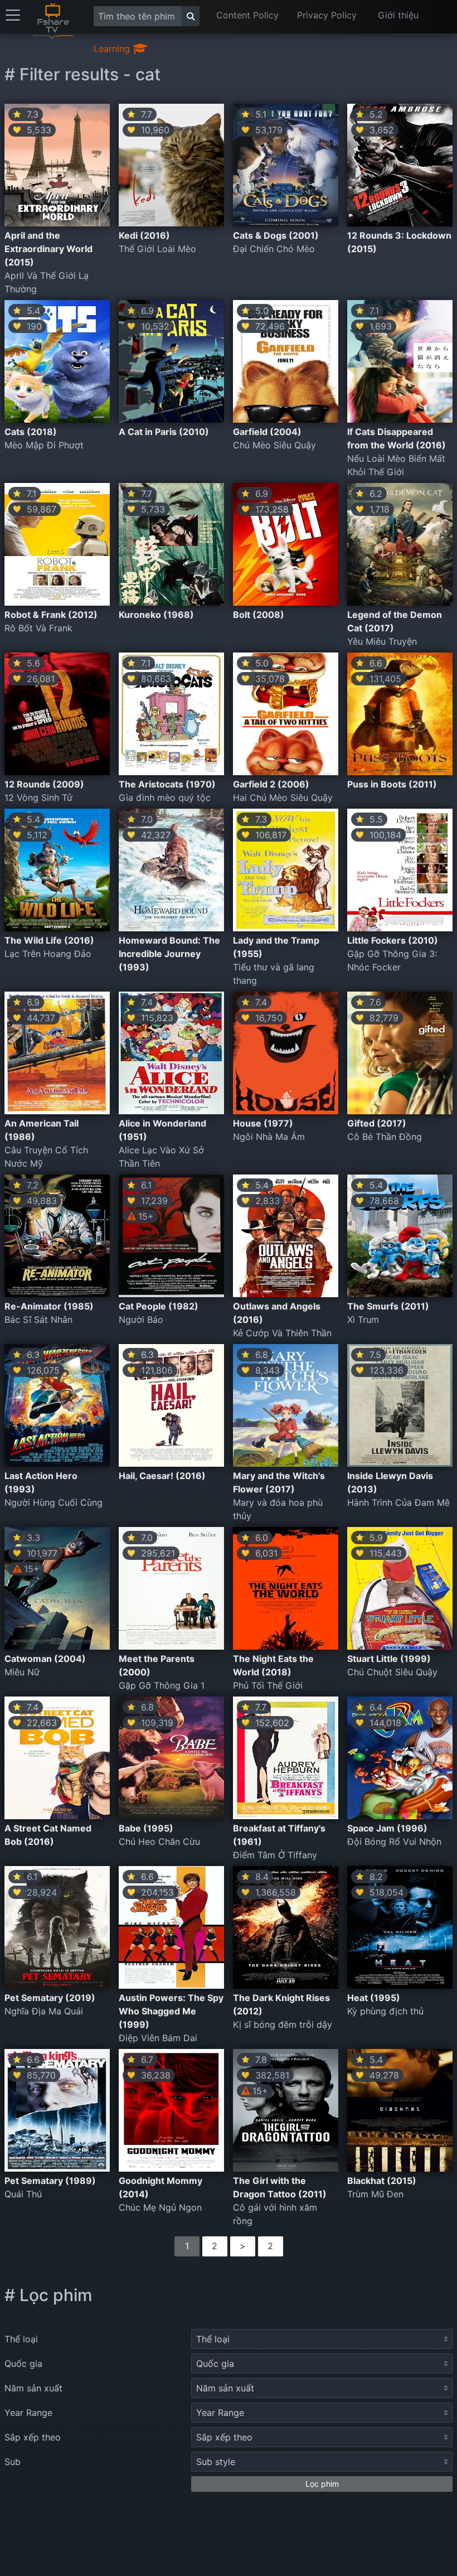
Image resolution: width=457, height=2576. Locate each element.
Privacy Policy (327, 15)
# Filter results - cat (82, 74)
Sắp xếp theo (33, 2437)
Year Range (28, 2413)
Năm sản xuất (33, 2388)
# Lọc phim (48, 2295)
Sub (13, 2462)
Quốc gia (23, 2364)
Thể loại (21, 2339)
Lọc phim (322, 2484)
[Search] (191, 16)
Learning (113, 49)
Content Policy (247, 15)
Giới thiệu (398, 15)
